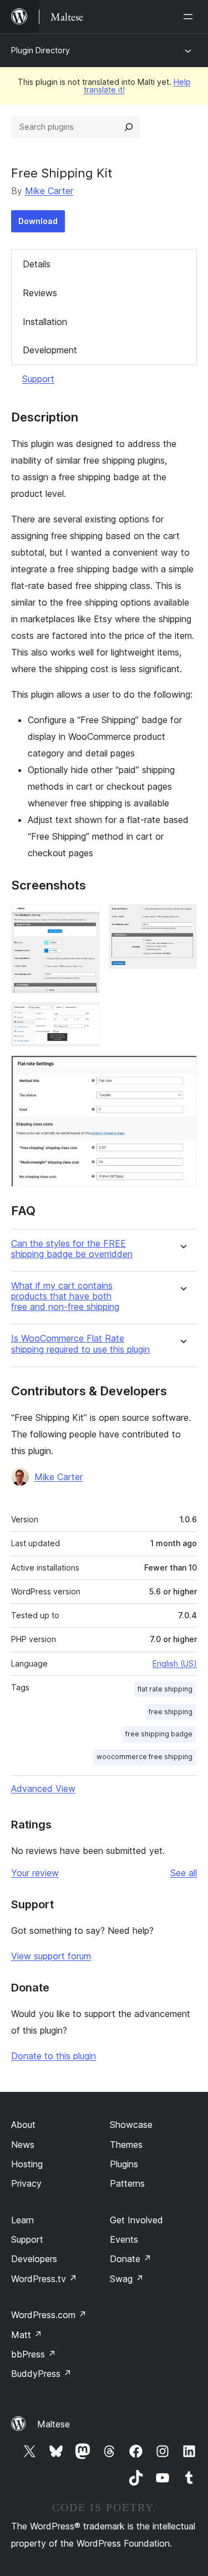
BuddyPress (41, 2374)
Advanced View (43, 1789)
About (23, 2125)
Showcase (131, 2125)
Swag (127, 2279)
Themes (126, 2145)
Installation (45, 322)
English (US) (175, 1663)
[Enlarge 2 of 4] (182, 919)
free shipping (171, 1712)
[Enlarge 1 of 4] (85, 919)
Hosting (27, 2164)
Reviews (40, 293)
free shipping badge (159, 1734)
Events (124, 2239)
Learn (22, 2220)
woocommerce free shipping (144, 1757)
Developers (34, 2259)
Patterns (127, 2183)
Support (38, 379)
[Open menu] (190, 17)
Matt (27, 2335)
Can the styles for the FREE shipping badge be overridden (72, 1249)
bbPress (34, 2354)
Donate (131, 2259)
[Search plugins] (129, 127)
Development (50, 350)
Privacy (26, 2183)
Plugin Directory (40, 50)
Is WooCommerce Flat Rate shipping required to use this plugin (80, 1344)
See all (184, 1873)
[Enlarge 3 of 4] (85, 1017)
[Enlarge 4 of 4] (182, 1070)
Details (37, 264)
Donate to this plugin (54, 2056)
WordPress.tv (44, 2279)
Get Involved (136, 2220)
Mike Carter (49, 191)
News (23, 2145)
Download (38, 221)
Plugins (124, 2164)
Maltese (54, 2424)
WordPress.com (49, 2315)
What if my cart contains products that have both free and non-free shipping (65, 1296)
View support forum (51, 1956)
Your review (35, 1873)
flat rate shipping (165, 1689)
